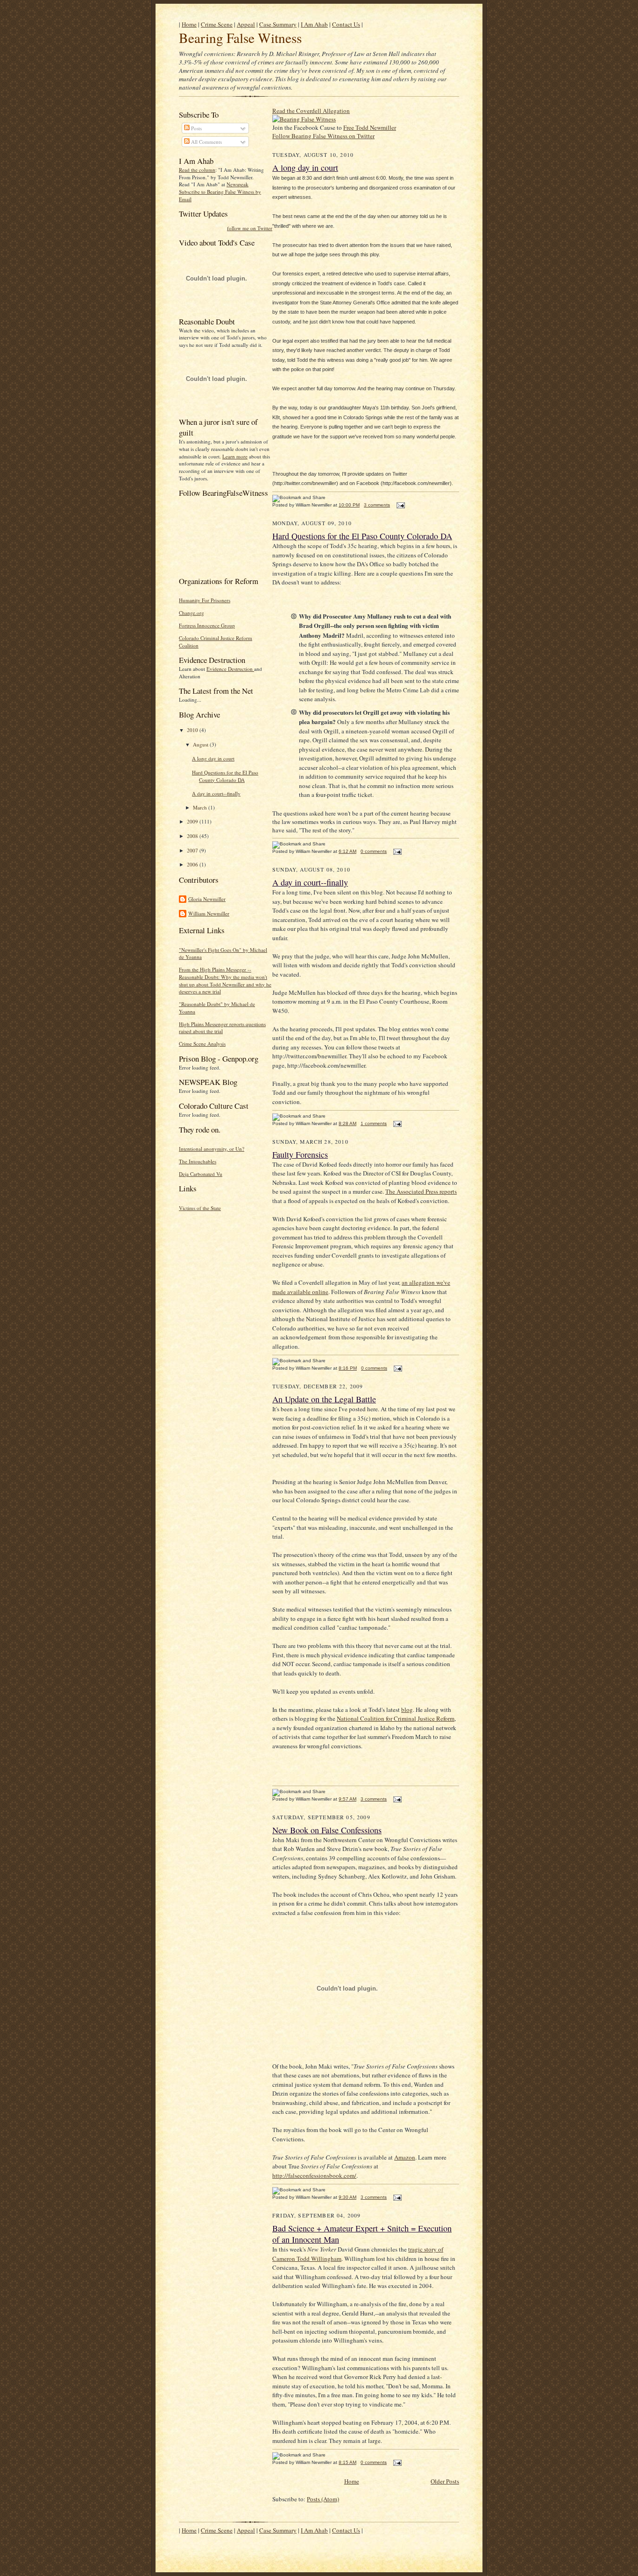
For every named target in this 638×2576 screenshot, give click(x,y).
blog (407, 1710)
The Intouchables (198, 1161)
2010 (193, 730)
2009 (193, 821)
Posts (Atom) (323, 2499)
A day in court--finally (216, 793)
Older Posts (445, 2481)
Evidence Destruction (230, 669)
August (201, 744)
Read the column (197, 170)
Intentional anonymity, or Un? (212, 1149)
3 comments (377, 505)
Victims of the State (200, 1208)
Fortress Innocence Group (207, 625)
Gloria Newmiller (207, 899)
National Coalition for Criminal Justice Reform (396, 1718)
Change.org (191, 613)
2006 (193, 864)
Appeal (246, 24)
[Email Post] (400, 505)
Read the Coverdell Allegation (311, 111)
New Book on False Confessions (327, 1830)
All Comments (206, 142)
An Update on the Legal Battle (324, 1399)
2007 (193, 850)
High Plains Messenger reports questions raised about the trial (222, 1028)
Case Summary (278, 24)
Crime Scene (217, 24)
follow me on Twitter (250, 228)
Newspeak (237, 184)
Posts (196, 128)
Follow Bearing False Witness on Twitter (323, 136)
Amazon (405, 2157)
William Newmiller (209, 913)
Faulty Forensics (300, 1154)
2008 (193, 836)
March (201, 807)
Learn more (235, 456)
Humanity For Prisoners (205, 600)
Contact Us (346, 24)
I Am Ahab (314, 24)
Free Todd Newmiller (370, 127)
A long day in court (213, 758)
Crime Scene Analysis (202, 1044)
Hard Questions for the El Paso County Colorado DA (225, 776)
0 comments (374, 851)
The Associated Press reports (421, 1191)
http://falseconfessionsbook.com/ (314, 2175)
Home (189, 24)
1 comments (374, 1123)
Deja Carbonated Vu (201, 1174)
